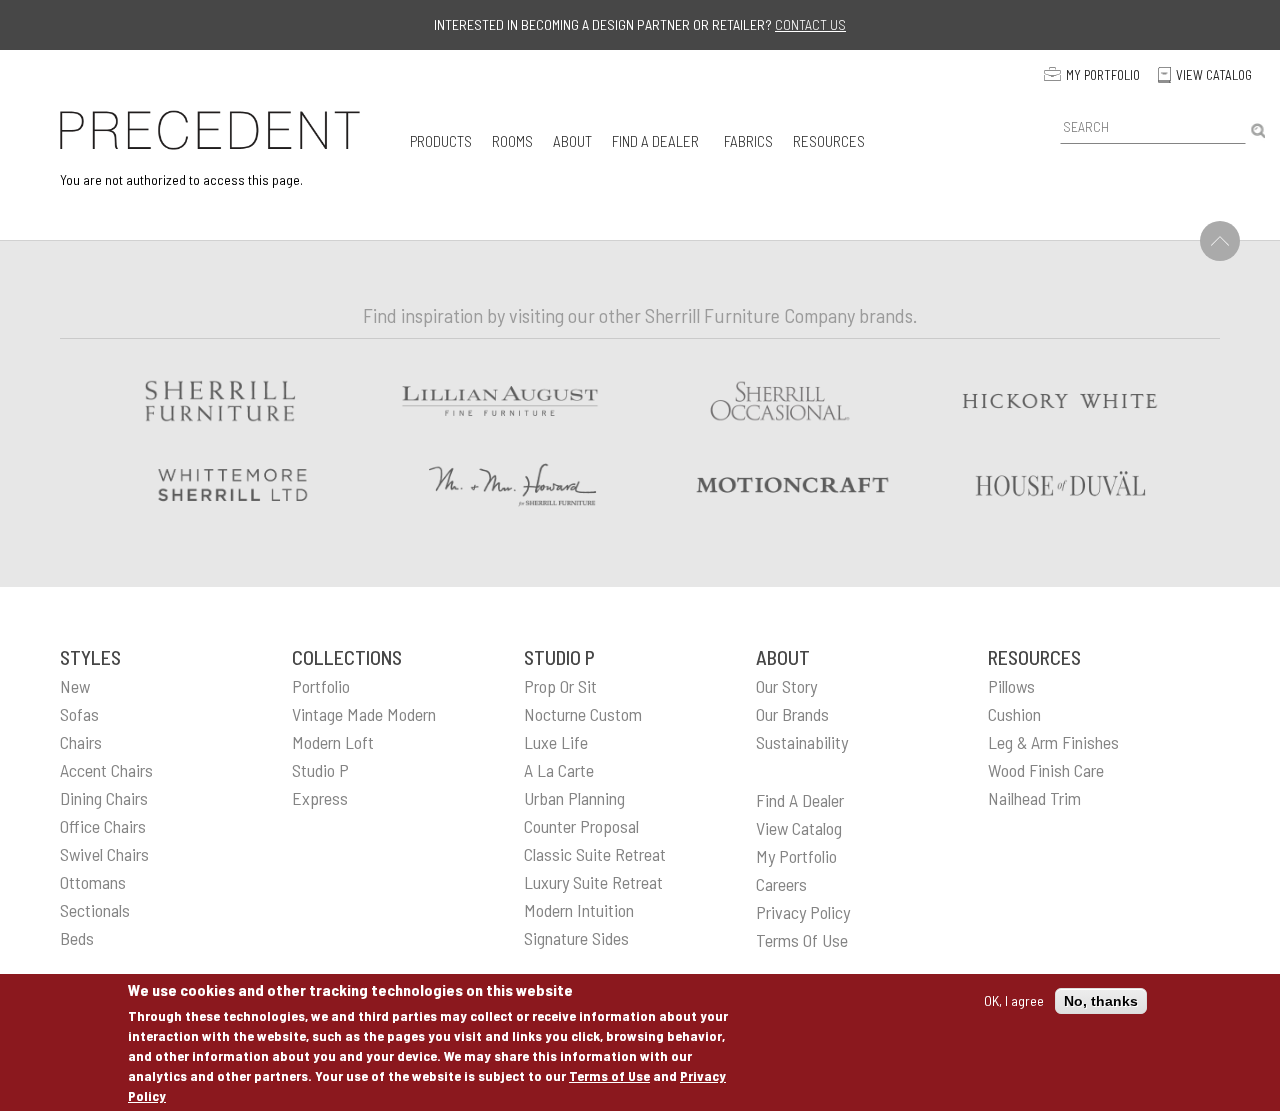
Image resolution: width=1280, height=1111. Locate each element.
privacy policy (803, 912)
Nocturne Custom (583, 714)
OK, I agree (1014, 1000)
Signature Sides (576, 938)
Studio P (320, 770)
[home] (210, 130)
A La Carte (559, 770)
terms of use (802, 940)
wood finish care (1046, 770)
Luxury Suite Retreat (593, 882)
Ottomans (93, 882)
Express (320, 798)
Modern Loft (333, 742)
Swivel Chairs (104, 854)
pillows (1011, 686)
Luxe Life (556, 742)
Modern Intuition (579, 910)
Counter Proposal (581, 826)
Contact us (810, 24)
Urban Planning (574, 798)
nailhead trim (1034, 798)
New (75, 686)
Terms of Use (609, 1075)
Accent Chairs (106, 770)
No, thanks (1101, 1001)
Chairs (81, 742)
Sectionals (95, 910)
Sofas (79, 714)
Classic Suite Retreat (595, 854)
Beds (77, 938)
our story (786, 686)
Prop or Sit (560, 686)
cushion (1014, 714)
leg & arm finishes (1053, 742)
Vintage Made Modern (364, 714)
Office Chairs (103, 826)
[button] (441, 140)
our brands (792, 714)
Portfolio (321, 686)
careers (781, 884)
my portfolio (796, 856)
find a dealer (800, 800)
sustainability (802, 742)
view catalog (799, 828)
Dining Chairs (104, 798)
